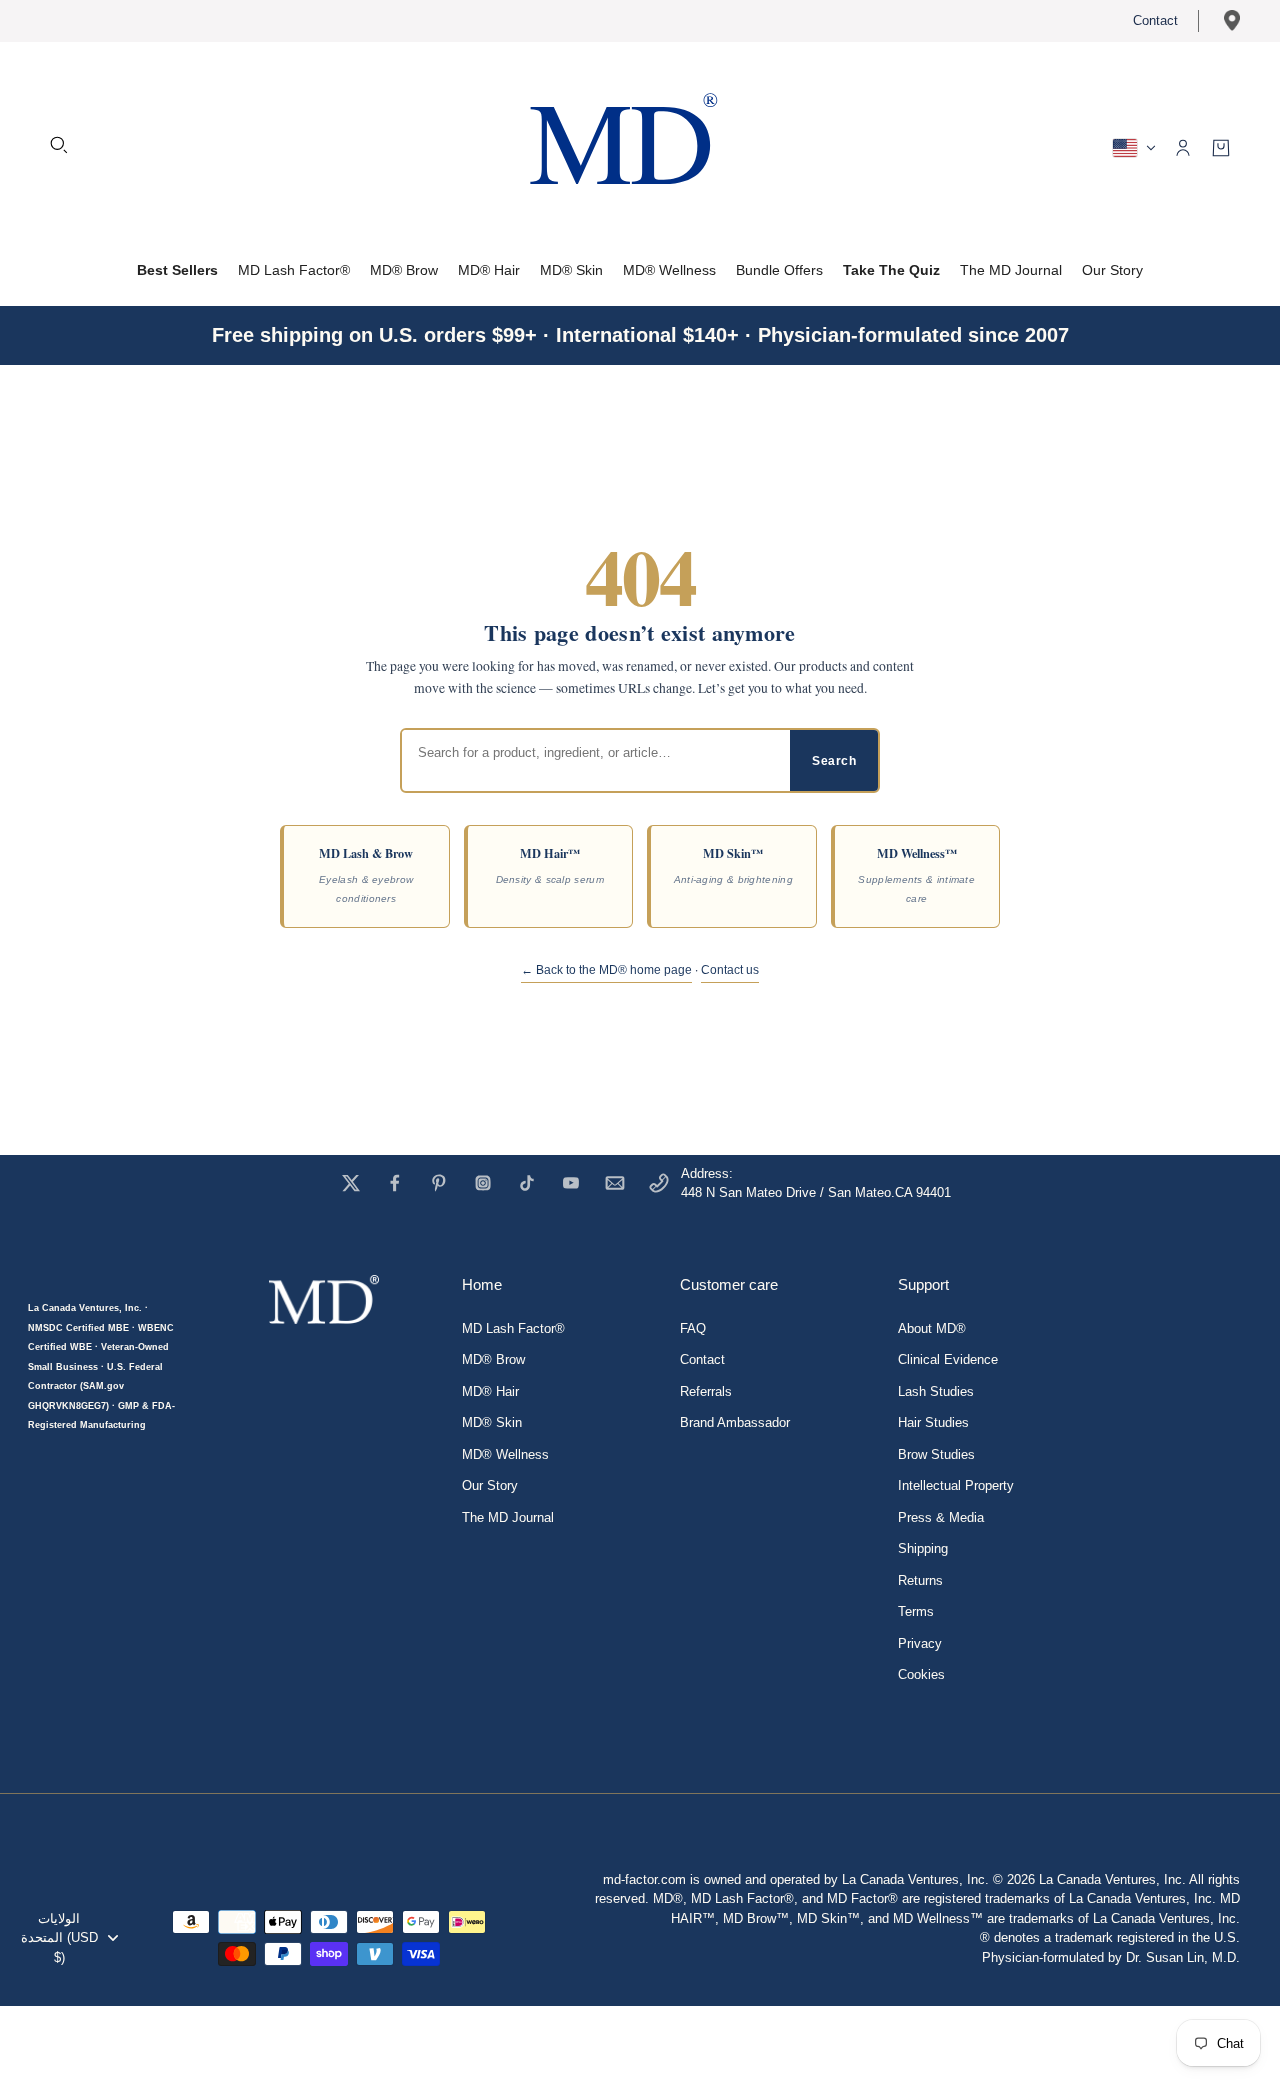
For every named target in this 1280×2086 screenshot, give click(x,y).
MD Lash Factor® (513, 1328)
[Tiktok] (527, 1183)
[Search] (59, 145)
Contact (1155, 20)
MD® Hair (490, 1391)
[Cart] (1221, 148)
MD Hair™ (550, 864)
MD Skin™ (733, 864)
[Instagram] (483, 1183)
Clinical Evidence (948, 1359)
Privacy (920, 1643)
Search (834, 761)
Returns (920, 1580)
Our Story (490, 1485)
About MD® (932, 1328)
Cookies (921, 1674)
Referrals (706, 1391)
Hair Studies (933, 1422)
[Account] (1183, 148)
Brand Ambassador (735, 1422)
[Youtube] (571, 1183)
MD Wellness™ (916, 874)
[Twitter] (351, 1183)
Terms (916, 1611)
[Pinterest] (439, 1183)
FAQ (693, 1328)
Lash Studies (936, 1391)
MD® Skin (492, 1422)
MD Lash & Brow (366, 874)
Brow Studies (936, 1454)
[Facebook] (395, 1183)
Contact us (730, 970)
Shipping (923, 1548)
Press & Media (941, 1517)
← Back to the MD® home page (606, 970)
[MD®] (620, 145)
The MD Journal (508, 1517)
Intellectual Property (956, 1485)
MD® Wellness (505, 1454)
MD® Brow (493, 1359)
